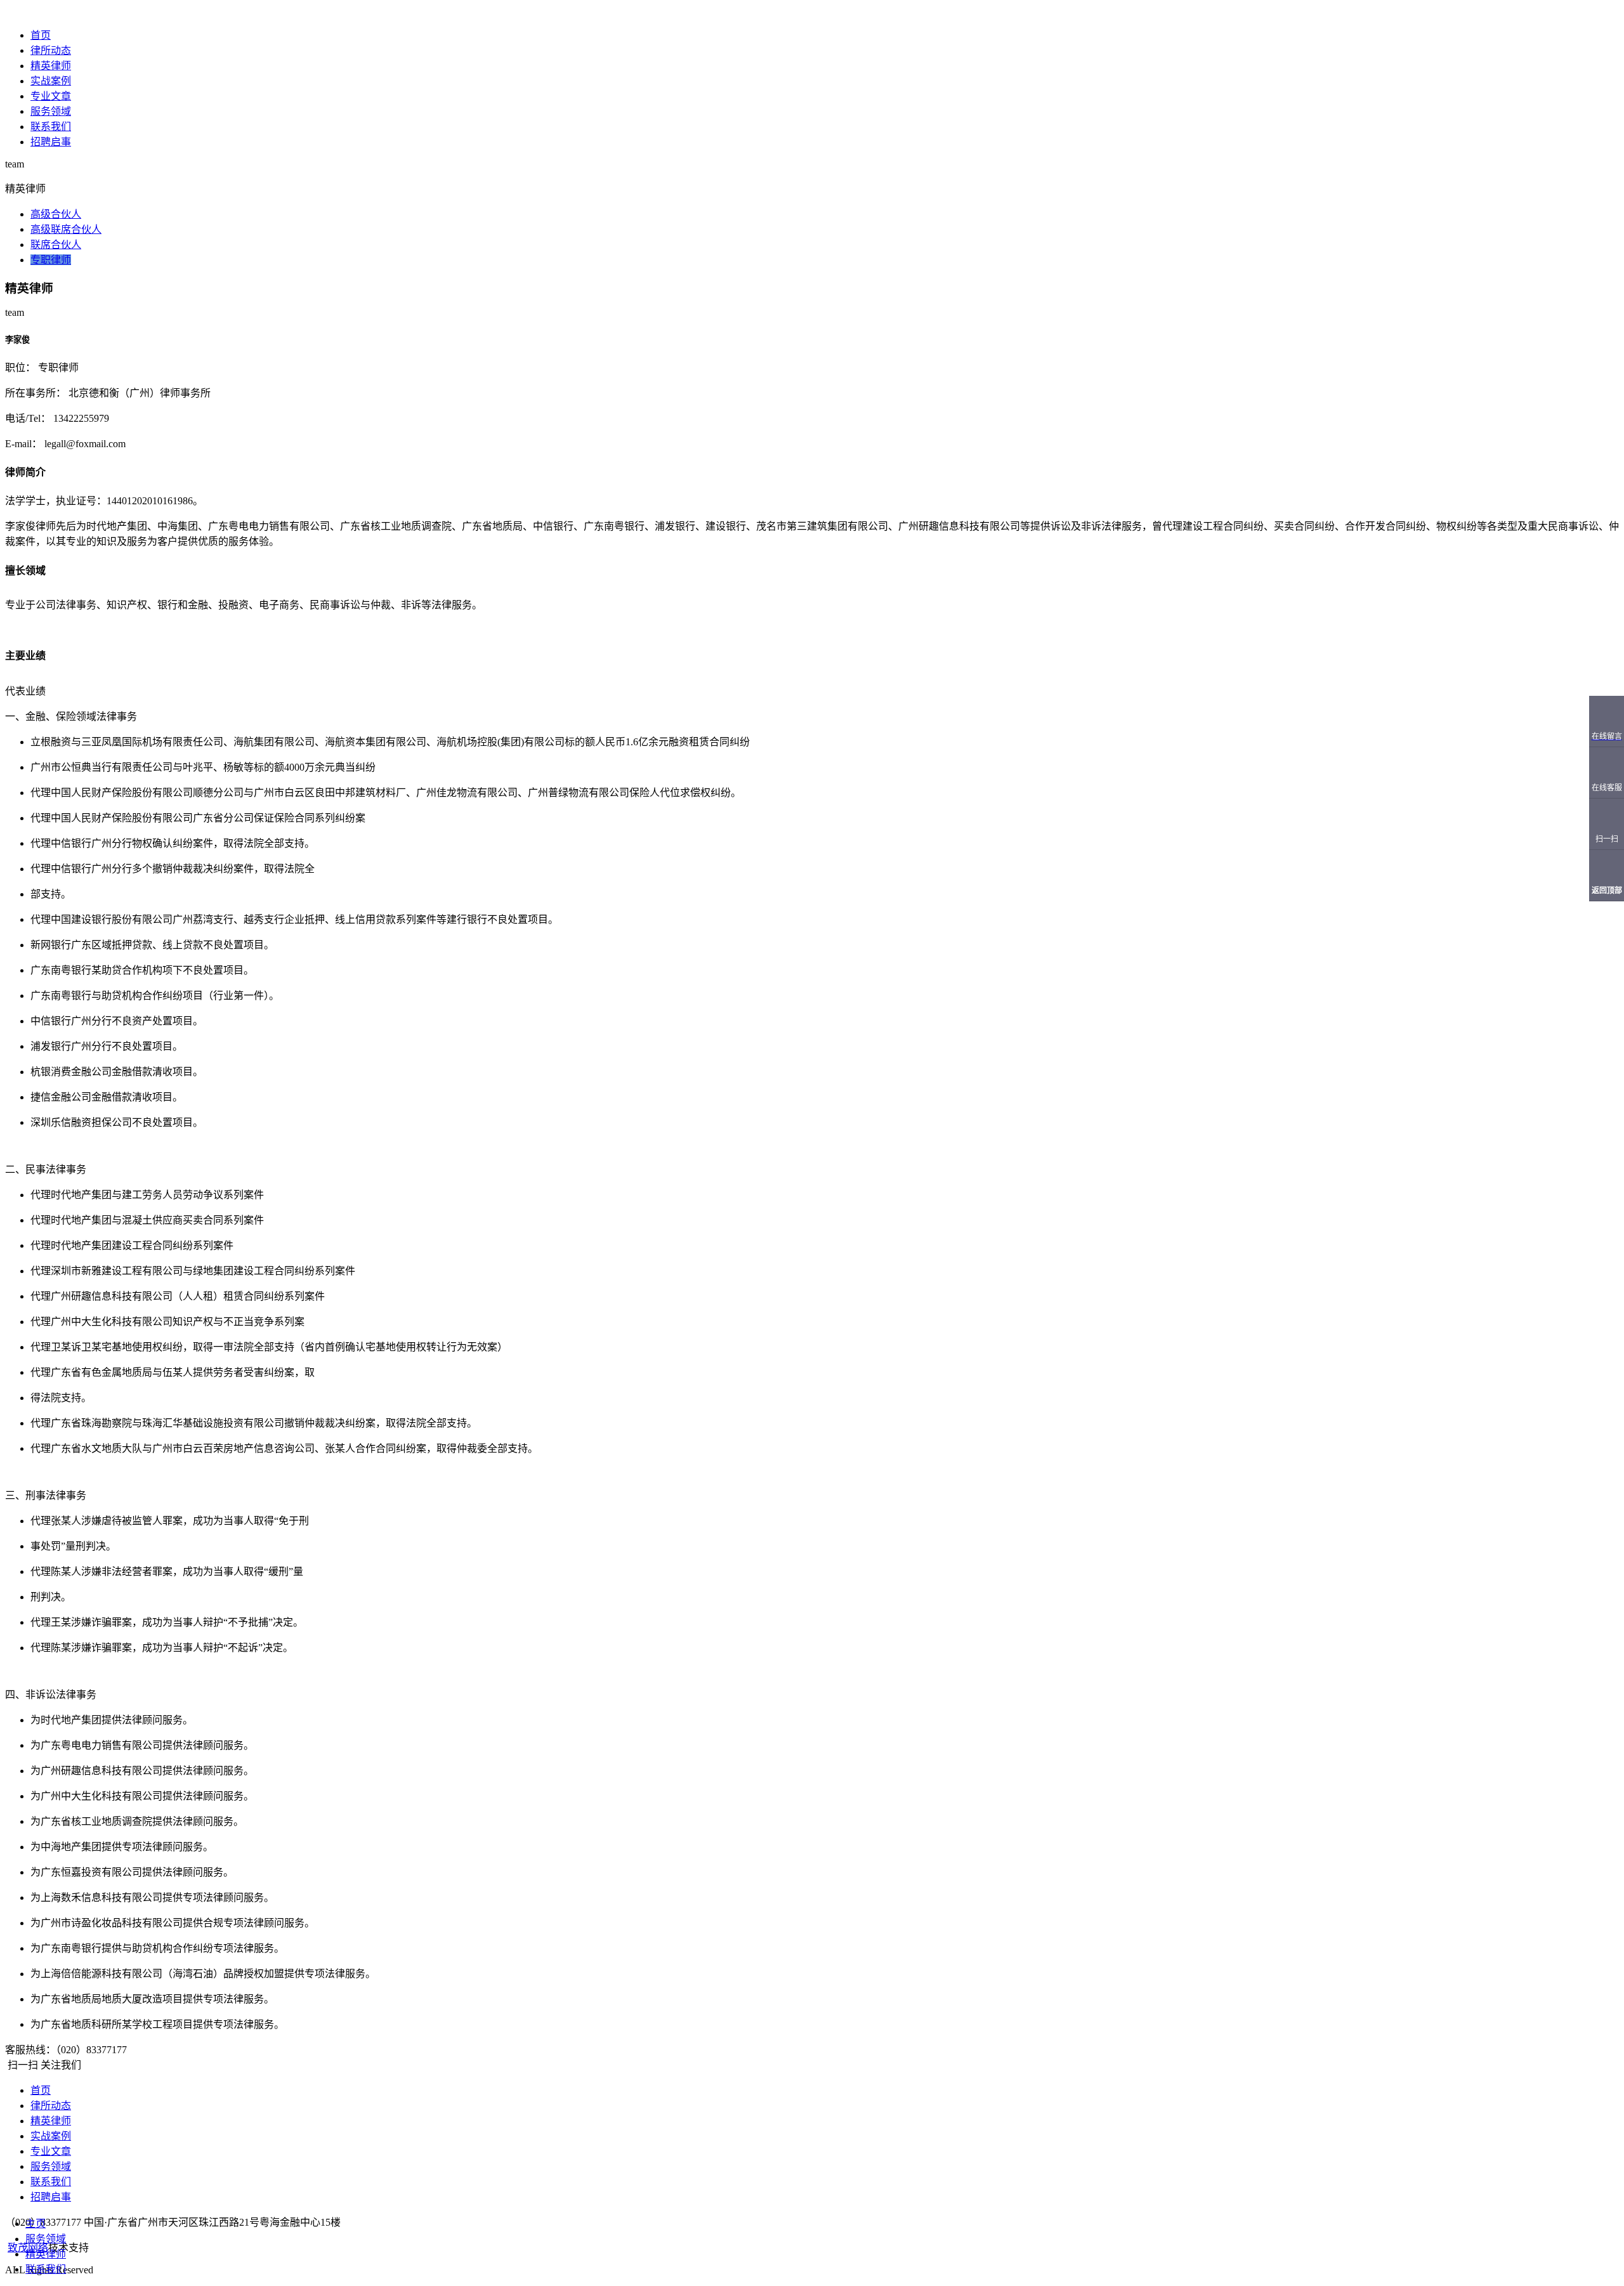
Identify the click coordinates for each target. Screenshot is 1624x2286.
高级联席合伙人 (66, 229)
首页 (41, 35)
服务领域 (51, 111)
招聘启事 (51, 142)
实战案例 (51, 81)
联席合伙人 (56, 245)
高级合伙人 (56, 214)
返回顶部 (1607, 891)
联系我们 (51, 127)
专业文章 (51, 96)
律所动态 (51, 50)
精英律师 (51, 66)
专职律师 (51, 260)
